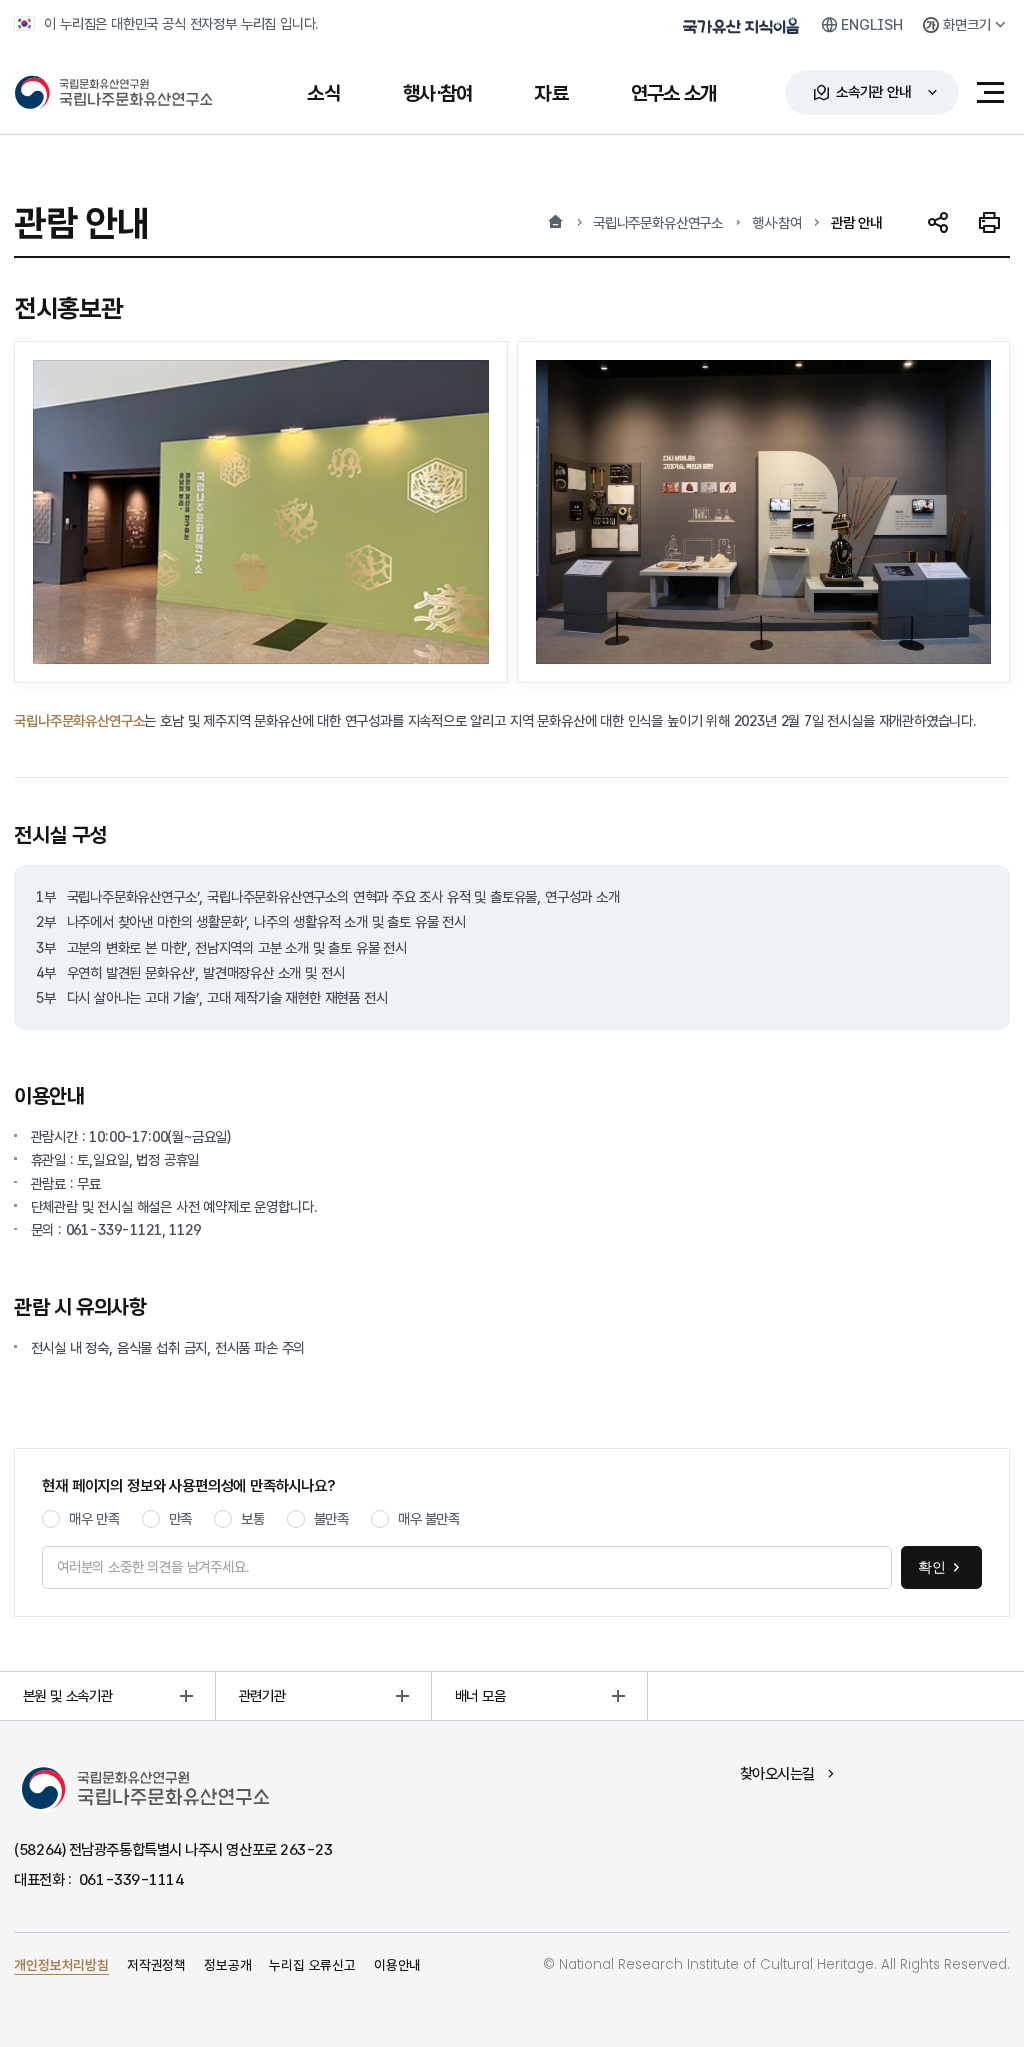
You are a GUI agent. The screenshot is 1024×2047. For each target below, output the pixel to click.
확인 (932, 1567)
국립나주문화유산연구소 (658, 222)
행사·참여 (777, 222)
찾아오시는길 (777, 1773)
